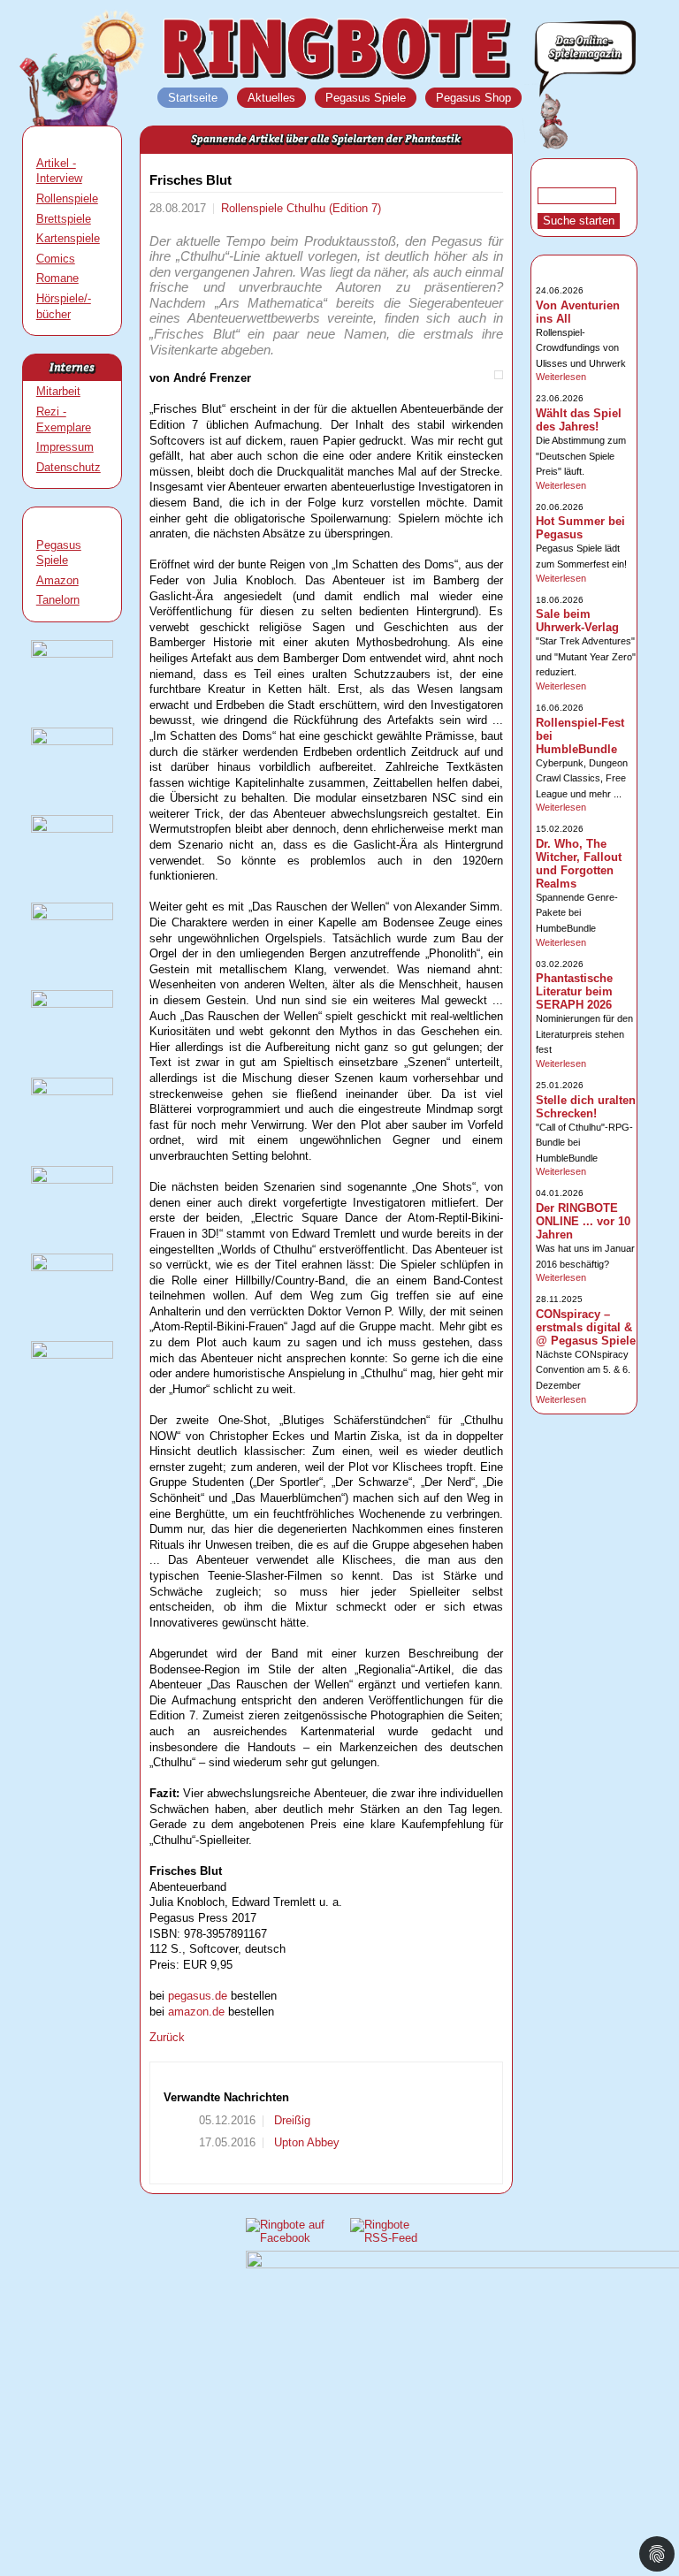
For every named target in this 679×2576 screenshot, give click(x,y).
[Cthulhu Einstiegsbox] (72, 1004)
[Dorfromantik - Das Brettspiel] (72, 829)
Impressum (65, 447)
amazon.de (196, 2012)
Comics (56, 259)
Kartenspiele (68, 238)
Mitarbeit (58, 391)
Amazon (57, 580)
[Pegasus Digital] (72, 1355)
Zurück (167, 2037)
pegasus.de (198, 1996)
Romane (57, 278)
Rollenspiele (67, 198)
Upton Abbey (305, 2142)
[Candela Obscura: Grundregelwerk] (72, 1091)
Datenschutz (69, 467)
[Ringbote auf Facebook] (289, 2238)
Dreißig (290, 2120)
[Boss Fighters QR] (72, 654)
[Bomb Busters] (72, 741)
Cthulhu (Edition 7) (334, 208)
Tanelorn (58, 600)
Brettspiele (64, 219)
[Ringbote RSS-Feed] (387, 2238)
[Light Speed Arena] (72, 916)
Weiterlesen (561, 377)
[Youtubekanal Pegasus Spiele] (72, 1180)
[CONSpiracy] (72, 1267)
